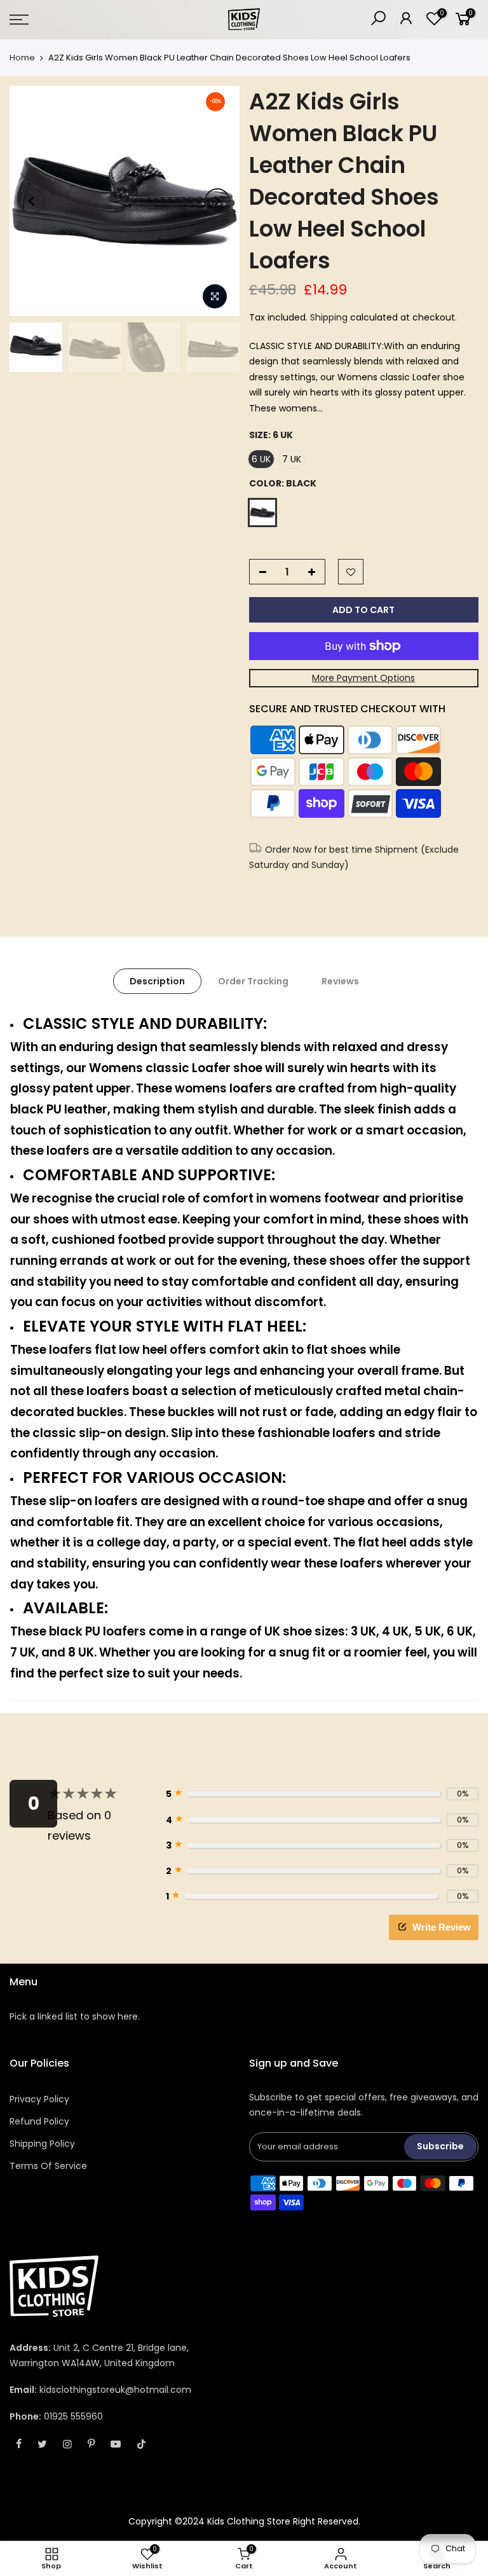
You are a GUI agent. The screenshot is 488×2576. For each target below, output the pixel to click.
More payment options (363, 678)
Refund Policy (39, 2121)
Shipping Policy (42, 2144)
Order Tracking (253, 981)
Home (22, 58)
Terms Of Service (48, 2166)
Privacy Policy (39, 2099)
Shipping (329, 317)
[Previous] (32, 201)
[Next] (217, 201)
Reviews (340, 981)
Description (157, 981)
